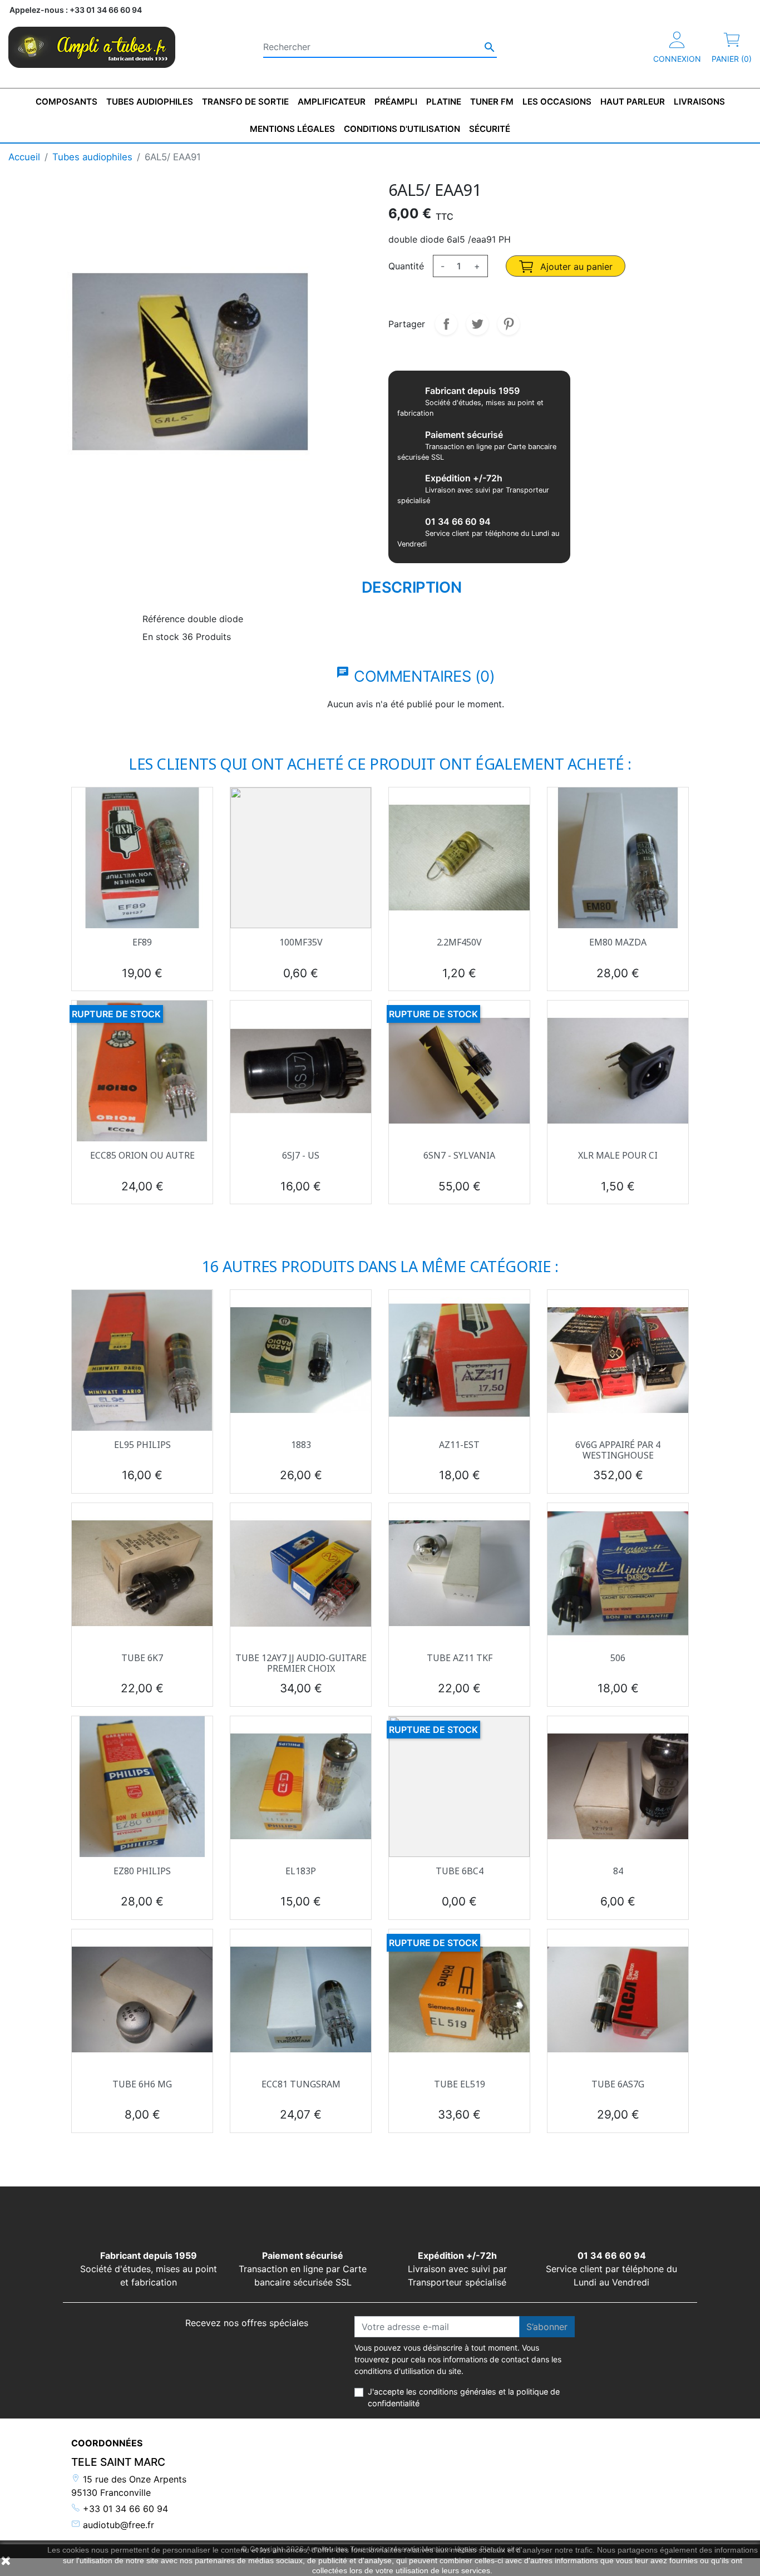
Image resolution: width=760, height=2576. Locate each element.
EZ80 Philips (142, 1871)
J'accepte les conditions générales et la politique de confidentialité (464, 2398)
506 (618, 1658)
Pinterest (509, 324)
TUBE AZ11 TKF (460, 1658)
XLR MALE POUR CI (618, 1155)
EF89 (142, 942)
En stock (161, 637)
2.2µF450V (459, 942)
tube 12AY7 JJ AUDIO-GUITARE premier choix (301, 1663)
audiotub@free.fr (117, 2525)
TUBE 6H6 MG (142, 2084)
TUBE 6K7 (142, 1658)
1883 (301, 1445)
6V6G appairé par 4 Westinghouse (618, 1450)
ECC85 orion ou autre (142, 1155)
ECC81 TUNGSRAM (301, 2084)
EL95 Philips (142, 1445)
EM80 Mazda (618, 942)
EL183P (301, 1871)
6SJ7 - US (301, 1155)
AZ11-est (459, 1445)
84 (618, 1871)
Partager (446, 324)
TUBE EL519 (460, 2084)
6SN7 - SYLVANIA (459, 1155)
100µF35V (301, 942)
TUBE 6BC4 (460, 1871)
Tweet (477, 324)
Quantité (406, 266)
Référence (164, 619)
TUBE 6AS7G (618, 2084)
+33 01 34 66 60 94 (124, 2509)
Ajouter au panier (575, 267)
